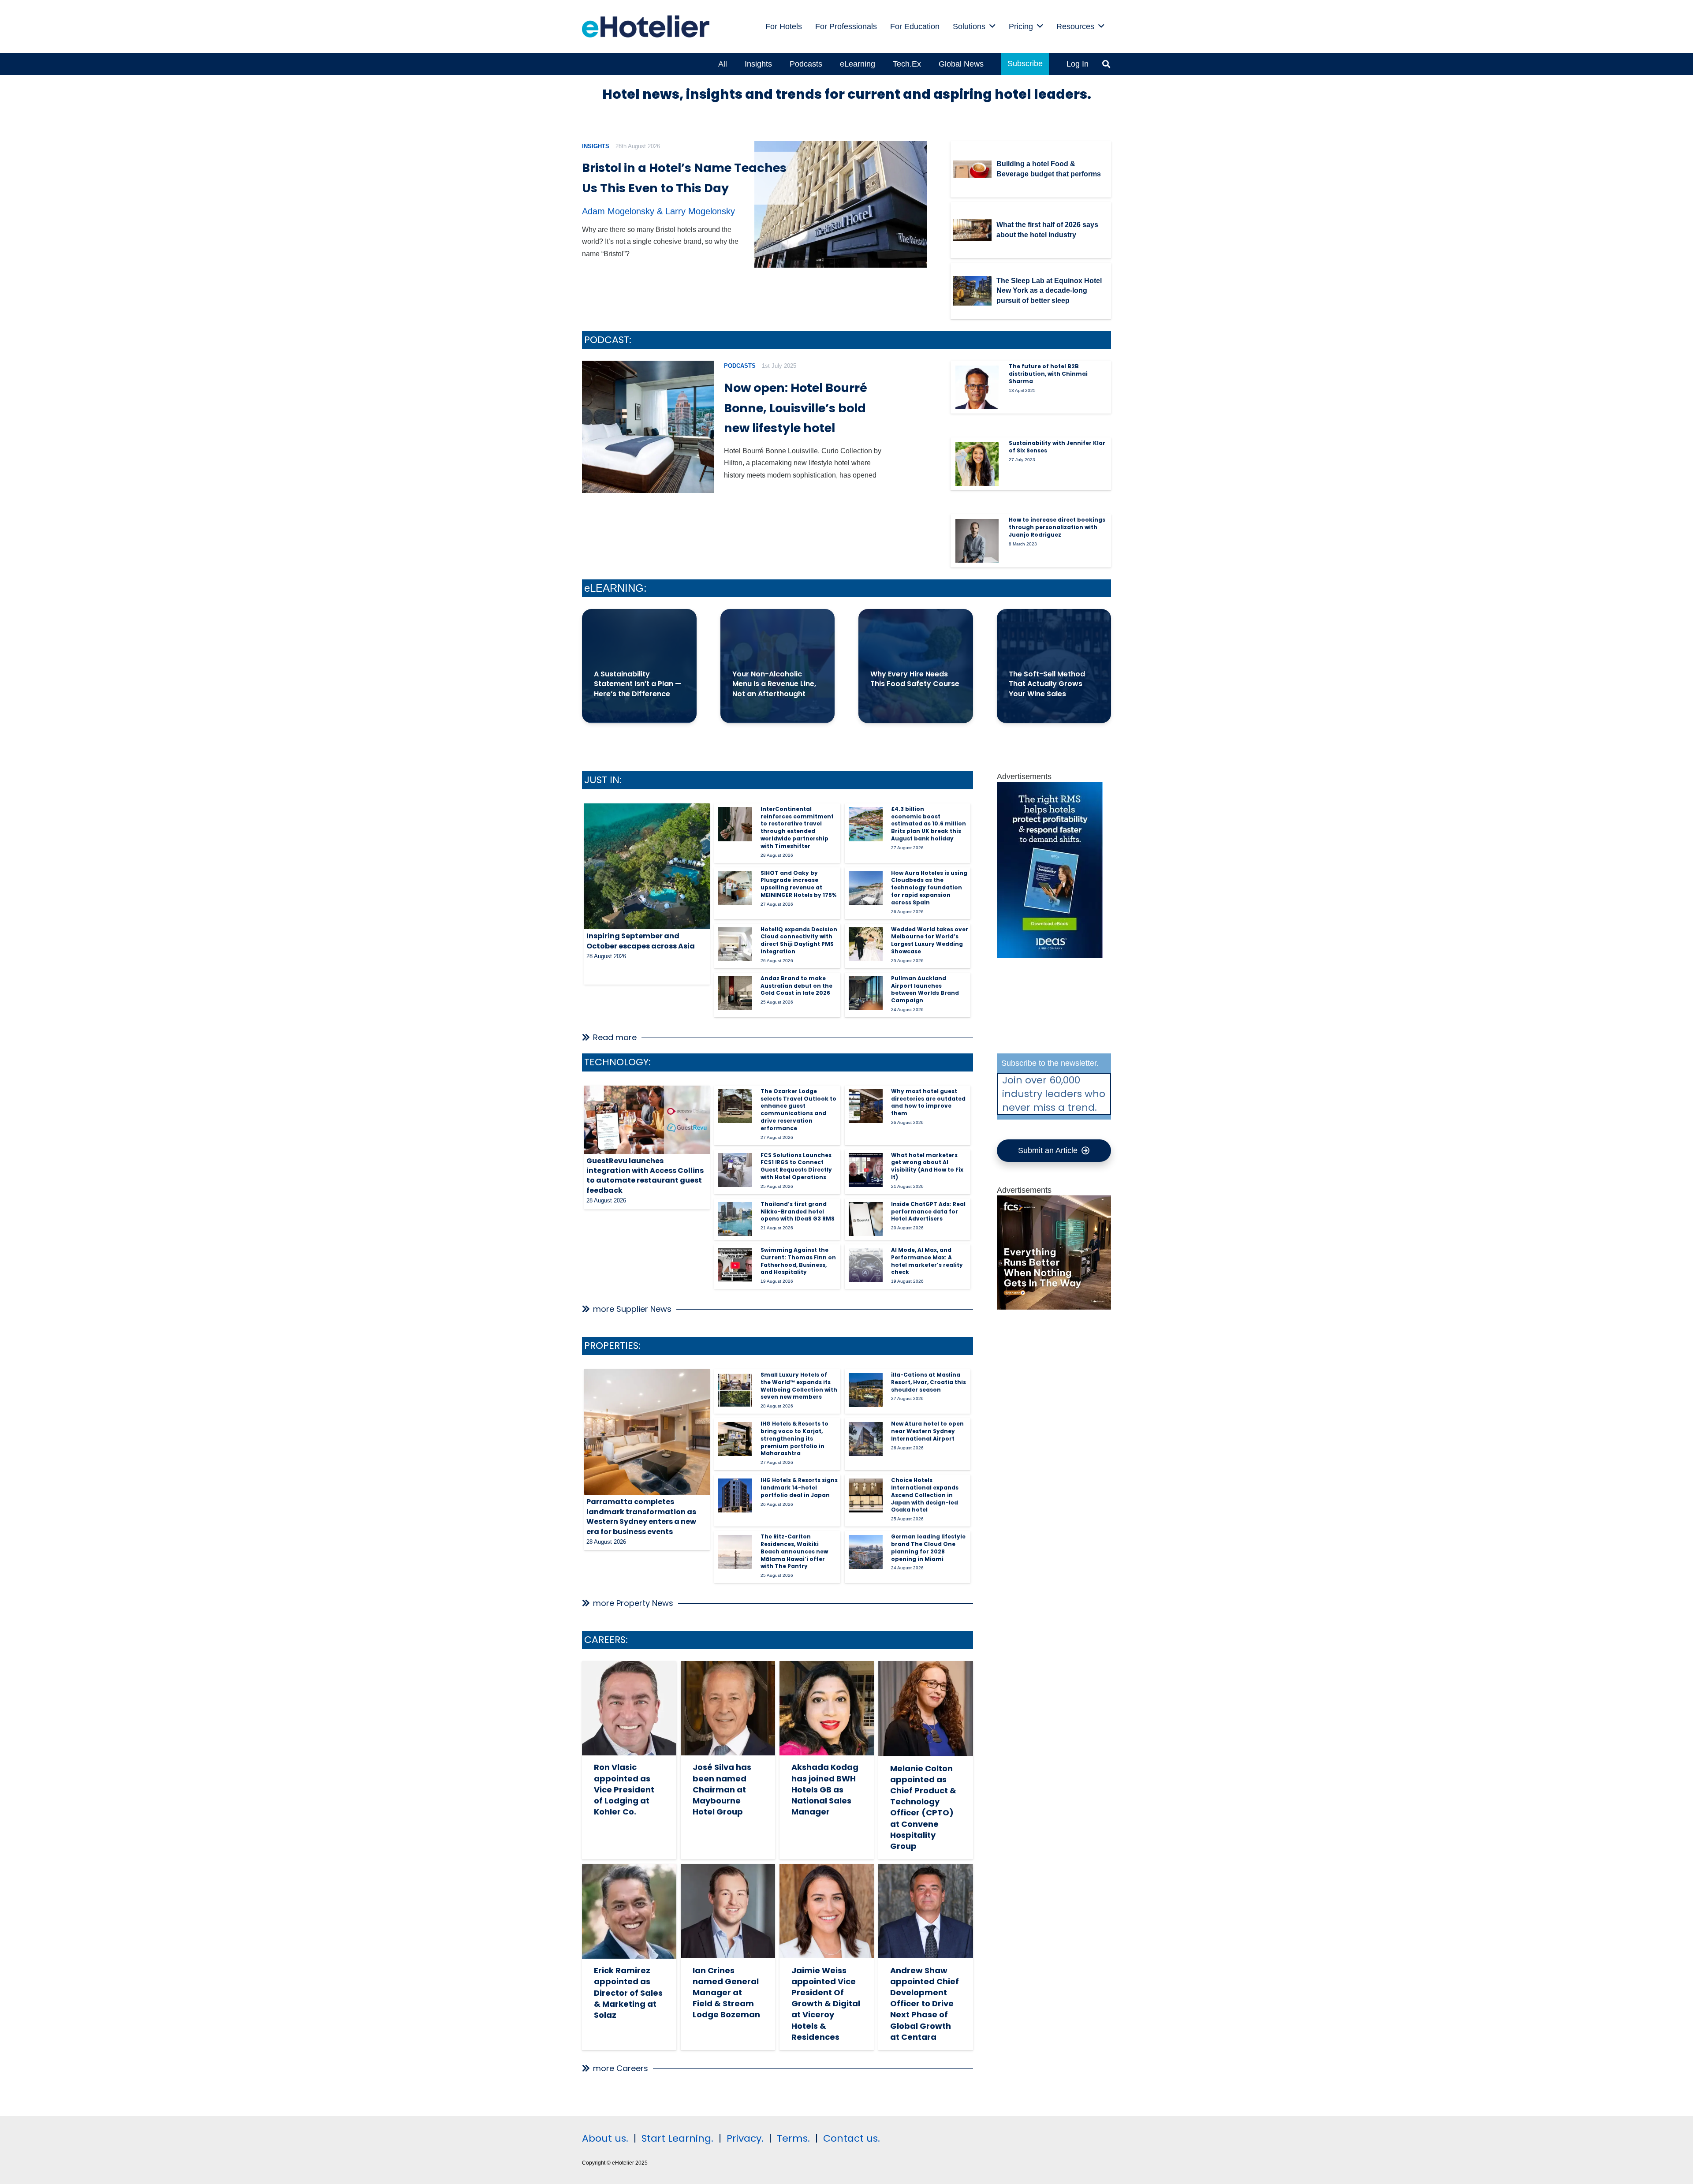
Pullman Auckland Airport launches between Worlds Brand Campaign (925, 989)
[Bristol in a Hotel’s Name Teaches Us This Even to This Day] (841, 205)
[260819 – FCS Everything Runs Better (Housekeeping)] (1054, 1307)
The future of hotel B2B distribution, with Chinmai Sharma (1048, 374)
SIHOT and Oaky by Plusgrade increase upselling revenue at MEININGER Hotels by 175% (798, 884)
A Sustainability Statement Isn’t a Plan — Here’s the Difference (638, 684)
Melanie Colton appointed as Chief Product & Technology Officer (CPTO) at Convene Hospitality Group (923, 1807)
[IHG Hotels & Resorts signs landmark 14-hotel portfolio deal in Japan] (735, 1495)
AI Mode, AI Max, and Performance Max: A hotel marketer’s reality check (927, 1261)
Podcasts (740, 366)
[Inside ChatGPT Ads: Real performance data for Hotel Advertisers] (866, 1219)
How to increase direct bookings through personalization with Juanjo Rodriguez (1057, 527)
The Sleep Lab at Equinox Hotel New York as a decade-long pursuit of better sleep (1049, 291)
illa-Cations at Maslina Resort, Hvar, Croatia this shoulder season (929, 1382)
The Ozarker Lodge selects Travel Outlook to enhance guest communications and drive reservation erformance (798, 1110)
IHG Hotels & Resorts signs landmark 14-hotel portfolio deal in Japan (799, 1488)
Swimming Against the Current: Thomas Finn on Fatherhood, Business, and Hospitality (798, 1261)
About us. (605, 2138)
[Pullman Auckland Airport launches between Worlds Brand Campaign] (866, 993)
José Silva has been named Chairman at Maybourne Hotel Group (722, 1789)
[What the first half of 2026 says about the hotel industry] (972, 230)
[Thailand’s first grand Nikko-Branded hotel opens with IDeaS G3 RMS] (735, 1219)
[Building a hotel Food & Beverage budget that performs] (972, 169)
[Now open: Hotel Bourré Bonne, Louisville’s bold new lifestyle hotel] (648, 427)
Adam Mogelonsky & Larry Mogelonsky (658, 211)
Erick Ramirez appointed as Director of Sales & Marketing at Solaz (628, 1993)
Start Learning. (676, 2138)
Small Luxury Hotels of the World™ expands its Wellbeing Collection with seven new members (799, 1386)
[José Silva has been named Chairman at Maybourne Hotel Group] (728, 1708)
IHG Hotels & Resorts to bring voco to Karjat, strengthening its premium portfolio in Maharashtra (794, 1438)
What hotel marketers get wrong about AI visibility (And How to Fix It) (927, 1166)
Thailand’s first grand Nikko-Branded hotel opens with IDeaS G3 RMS (798, 1211)
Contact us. (852, 2138)
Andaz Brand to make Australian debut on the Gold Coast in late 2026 (796, 986)
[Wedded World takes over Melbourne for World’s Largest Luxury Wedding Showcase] (866, 944)
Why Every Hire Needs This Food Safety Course (915, 679)
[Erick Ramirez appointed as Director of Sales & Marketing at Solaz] (629, 1911)
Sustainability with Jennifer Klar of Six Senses (1057, 447)
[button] (992, 26)
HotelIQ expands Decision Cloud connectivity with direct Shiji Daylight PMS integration (799, 940)
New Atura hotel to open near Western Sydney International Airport (927, 1431)
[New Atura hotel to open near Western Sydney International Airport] (866, 1439)
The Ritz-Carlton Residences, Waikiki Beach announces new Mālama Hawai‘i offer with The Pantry (794, 1551)
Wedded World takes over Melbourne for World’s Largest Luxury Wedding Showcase (930, 940)
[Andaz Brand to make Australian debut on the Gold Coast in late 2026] (735, 993)
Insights (596, 146)
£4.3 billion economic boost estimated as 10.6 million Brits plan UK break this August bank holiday (929, 824)
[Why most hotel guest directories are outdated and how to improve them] (866, 1106)
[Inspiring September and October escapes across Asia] (647, 866)
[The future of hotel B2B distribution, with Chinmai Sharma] (977, 387)
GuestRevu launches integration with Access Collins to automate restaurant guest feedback (645, 1176)
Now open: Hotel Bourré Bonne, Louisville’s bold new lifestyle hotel (796, 408)
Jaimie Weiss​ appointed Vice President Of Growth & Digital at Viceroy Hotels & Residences (826, 2004)
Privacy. (745, 2138)
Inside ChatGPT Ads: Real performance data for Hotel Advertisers (928, 1211)
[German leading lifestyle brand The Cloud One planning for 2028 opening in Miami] (866, 1552)
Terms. (793, 2138)
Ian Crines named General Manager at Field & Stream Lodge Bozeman (726, 1993)
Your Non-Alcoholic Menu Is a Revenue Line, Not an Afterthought (774, 684)
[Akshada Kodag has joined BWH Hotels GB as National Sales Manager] (827, 1708)
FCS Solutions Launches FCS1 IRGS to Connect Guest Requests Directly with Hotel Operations (796, 1166)
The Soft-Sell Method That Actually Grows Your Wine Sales (1047, 684)
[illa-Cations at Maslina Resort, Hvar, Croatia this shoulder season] (866, 1390)
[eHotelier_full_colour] (646, 26)
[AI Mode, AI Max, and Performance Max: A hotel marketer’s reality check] (866, 1265)
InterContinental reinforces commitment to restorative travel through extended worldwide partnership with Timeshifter (797, 827)
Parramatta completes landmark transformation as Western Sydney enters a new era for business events (641, 1516)
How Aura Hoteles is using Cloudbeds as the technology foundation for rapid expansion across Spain (929, 888)
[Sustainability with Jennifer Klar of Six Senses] (977, 464)
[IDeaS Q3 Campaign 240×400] (1050, 956)
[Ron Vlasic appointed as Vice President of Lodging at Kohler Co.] (629, 1708)
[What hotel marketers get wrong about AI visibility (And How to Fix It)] (866, 1170)
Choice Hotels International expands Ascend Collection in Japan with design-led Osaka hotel (925, 1495)
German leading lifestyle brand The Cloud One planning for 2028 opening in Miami (928, 1547)
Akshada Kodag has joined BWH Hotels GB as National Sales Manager (825, 1789)
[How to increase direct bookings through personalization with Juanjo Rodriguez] (977, 541)
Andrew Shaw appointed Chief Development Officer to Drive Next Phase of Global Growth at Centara (925, 2004)
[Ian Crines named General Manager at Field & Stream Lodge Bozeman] (728, 1911)
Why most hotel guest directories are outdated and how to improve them (928, 1102)
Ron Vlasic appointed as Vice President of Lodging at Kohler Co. (624, 1789)
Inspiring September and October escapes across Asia (641, 941)
